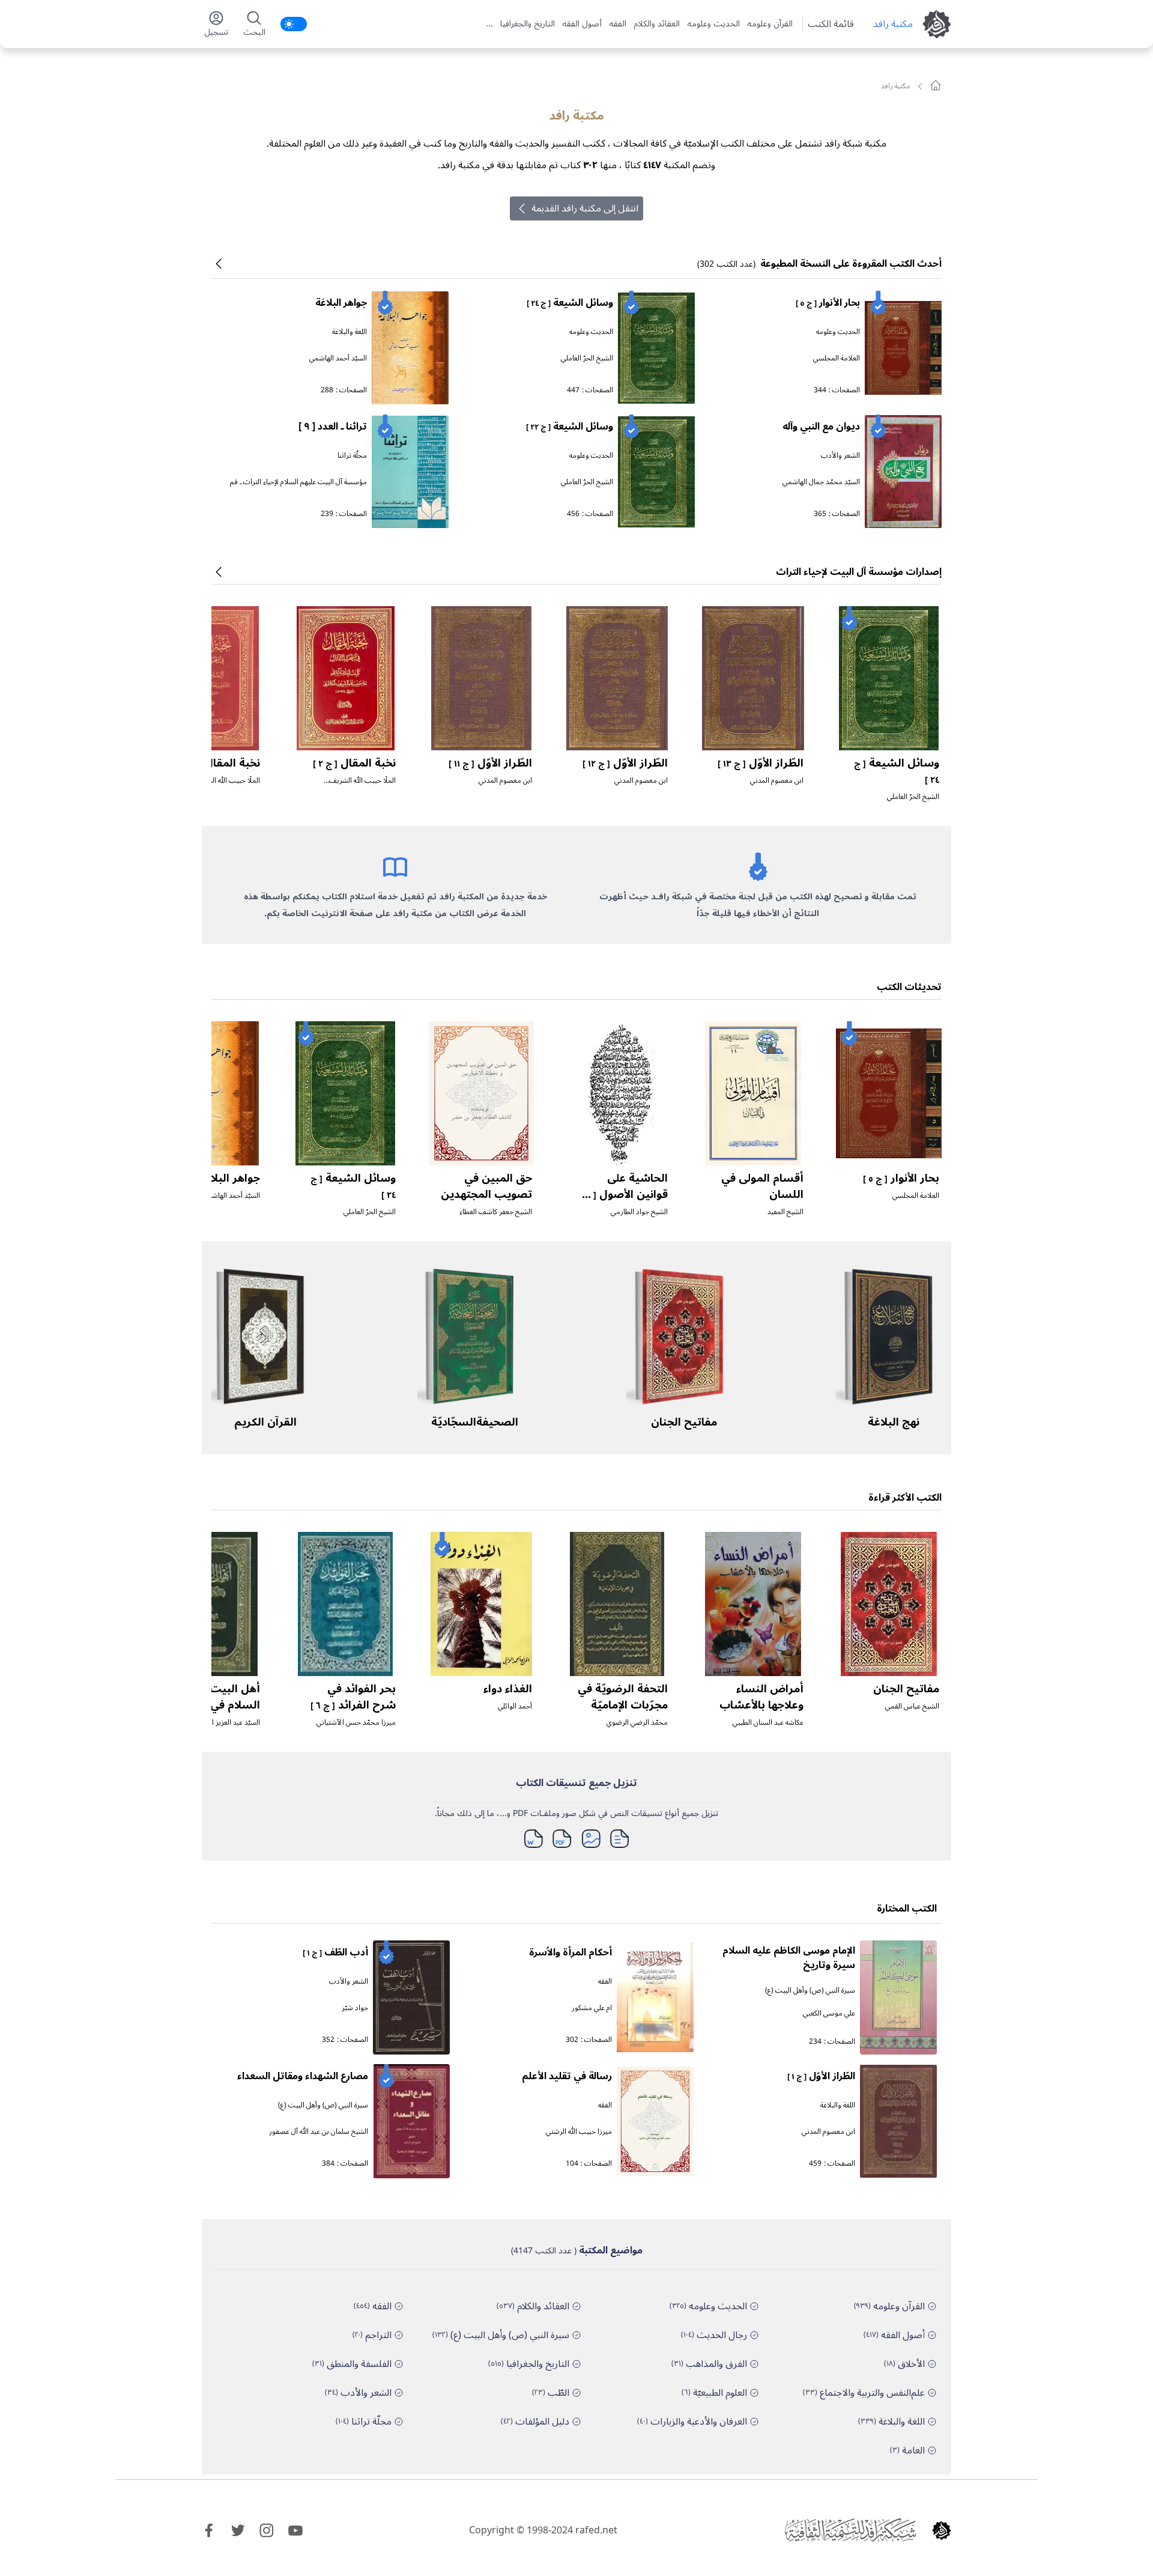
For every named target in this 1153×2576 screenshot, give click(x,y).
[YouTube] (295, 2530)
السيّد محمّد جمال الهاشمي (821, 482)
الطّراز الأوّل (761, 763)
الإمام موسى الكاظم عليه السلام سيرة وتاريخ (789, 1958)
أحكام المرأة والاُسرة (570, 1952)
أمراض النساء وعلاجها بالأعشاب (761, 1697)
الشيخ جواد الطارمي (639, 1212)
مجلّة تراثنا (352, 456)
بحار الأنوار (828, 303)
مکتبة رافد (893, 24)
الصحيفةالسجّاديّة (475, 1422)
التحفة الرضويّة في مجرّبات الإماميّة (623, 1697)
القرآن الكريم (265, 1422)
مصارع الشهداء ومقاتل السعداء (303, 2076)
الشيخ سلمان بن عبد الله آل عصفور (319, 2132)
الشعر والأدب (840, 456)
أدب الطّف (335, 1952)
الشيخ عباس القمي (912, 1706)
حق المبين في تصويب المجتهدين (486, 1186)
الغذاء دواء (508, 1689)
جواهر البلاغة (341, 303)
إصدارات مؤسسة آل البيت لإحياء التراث (859, 572)
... (489, 24)
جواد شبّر (355, 2008)
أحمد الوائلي (515, 1706)
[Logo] (942, 2530)
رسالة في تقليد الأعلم (567, 2076)
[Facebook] (209, 2530)
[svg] (936, 85)
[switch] (294, 24)
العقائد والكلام (657, 24)
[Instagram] (267, 2530)
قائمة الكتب (831, 24)
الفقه (618, 24)
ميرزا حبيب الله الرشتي (579, 2132)
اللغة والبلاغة (350, 332)
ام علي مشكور (592, 2008)
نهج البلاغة (894, 1422)
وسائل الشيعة (570, 303)
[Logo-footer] (850, 2530)
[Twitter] (238, 2530)
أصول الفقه (582, 24)
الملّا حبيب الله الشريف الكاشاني (362, 785)
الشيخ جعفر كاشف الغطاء (496, 1212)
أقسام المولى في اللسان (762, 1186)
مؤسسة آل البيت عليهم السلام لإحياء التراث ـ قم (298, 482)
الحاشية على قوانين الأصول (623, 1194)
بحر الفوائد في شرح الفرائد (353, 1697)
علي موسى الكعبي (829, 2013)
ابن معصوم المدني (777, 781)
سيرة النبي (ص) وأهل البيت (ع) (810, 1991)
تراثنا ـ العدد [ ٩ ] (333, 427)
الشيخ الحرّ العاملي (587, 358)
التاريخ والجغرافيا (528, 24)
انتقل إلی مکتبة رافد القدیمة (585, 208)
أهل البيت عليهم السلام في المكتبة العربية (216, 1705)
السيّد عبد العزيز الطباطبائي (222, 1723)
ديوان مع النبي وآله (821, 427)
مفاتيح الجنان (684, 1422)
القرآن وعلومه (770, 24)
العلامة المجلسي (837, 358)
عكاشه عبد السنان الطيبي (768, 1723)
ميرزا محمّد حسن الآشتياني (356, 1723)
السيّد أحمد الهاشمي (338, 358)
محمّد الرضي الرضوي (637, 1723)
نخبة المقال (354, 763)
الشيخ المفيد (785, 1212)
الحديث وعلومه (713, 24)
